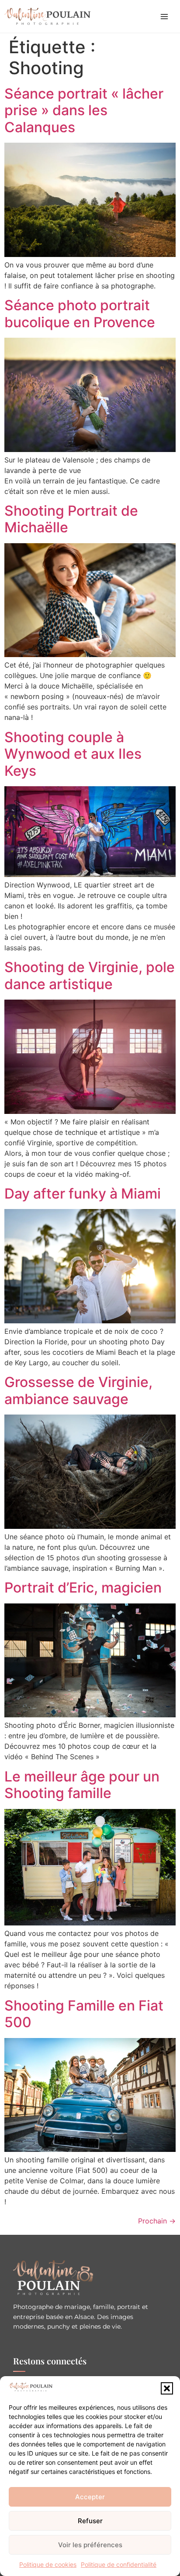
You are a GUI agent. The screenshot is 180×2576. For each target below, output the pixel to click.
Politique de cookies (48, 2564)
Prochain (157, 2221)
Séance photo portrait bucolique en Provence (80, 313)
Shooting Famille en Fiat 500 (84, 2014)
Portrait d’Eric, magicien (83, 1588)
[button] (167, 2388)
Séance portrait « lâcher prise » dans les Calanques (84, 110)
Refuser (90, 2521)
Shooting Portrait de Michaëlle (71, 519)
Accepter (90, 2497)
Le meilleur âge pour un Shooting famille (82, 1785)
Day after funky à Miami (83, 1194)
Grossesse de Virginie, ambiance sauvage (78, 1390)
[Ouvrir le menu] (164, 17)
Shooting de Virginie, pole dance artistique (90, 975)
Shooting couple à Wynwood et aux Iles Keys (73, 754)
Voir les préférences (90, 2545)
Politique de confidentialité (119, 2564)
